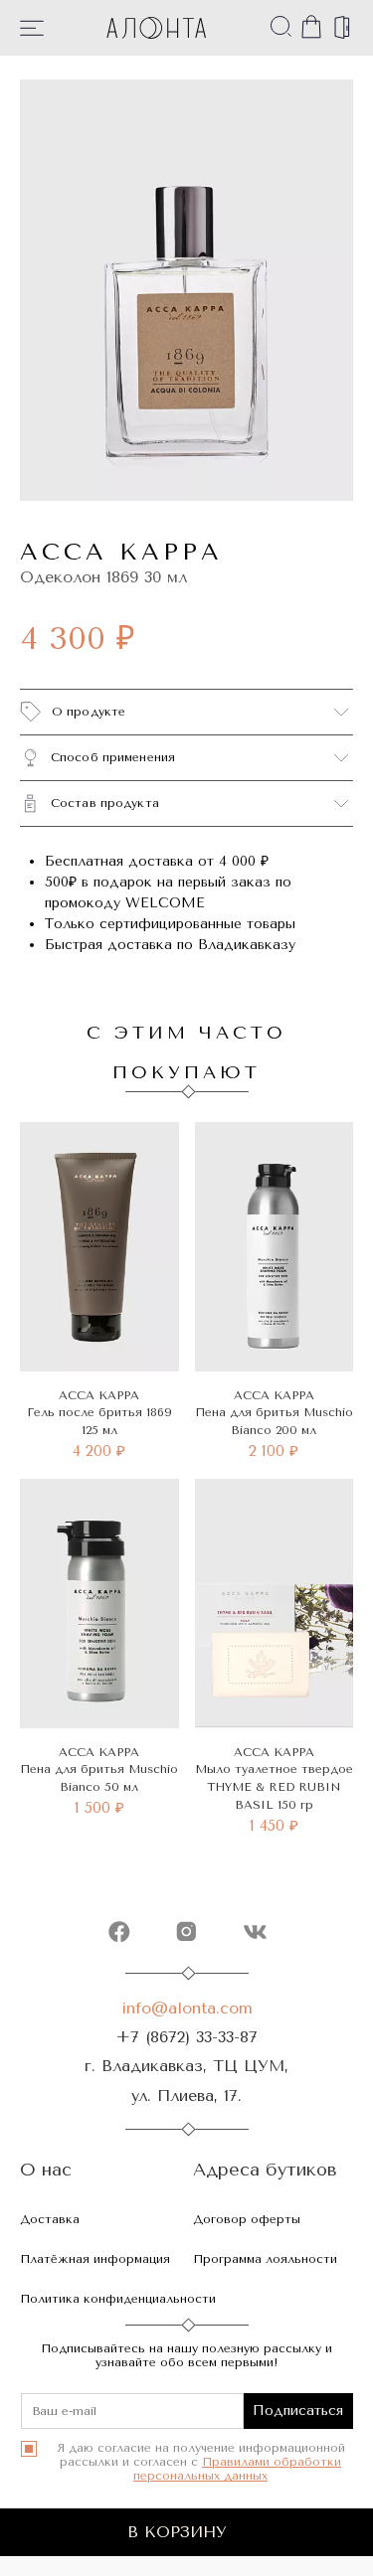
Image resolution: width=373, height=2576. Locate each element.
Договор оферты (247, 2219)
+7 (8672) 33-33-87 (186, 2037)
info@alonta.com (187, 2008)
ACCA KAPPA (121, 552)
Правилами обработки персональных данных (237, 2469)
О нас (46, 2170)
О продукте (89, 712)
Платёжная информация (95, 2259)
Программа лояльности (265, 2259)
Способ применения (113, 757)
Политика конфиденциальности (118, 2299)
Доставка (50, 2219)
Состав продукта (105, 803)
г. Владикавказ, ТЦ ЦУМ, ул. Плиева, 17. (186, 2080)
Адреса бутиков (265, 2170)
